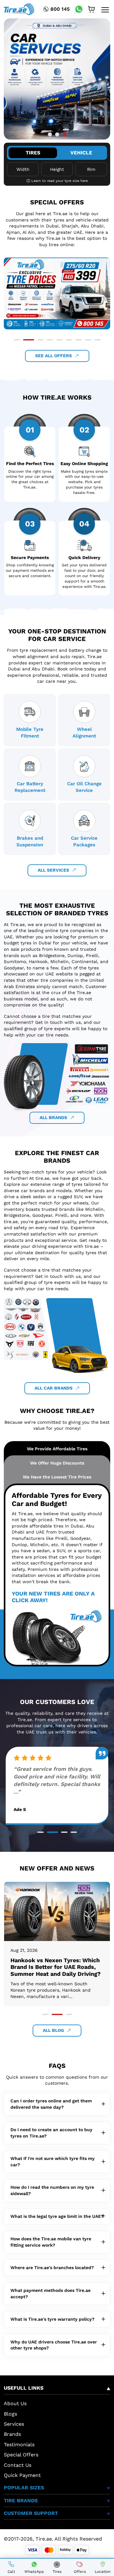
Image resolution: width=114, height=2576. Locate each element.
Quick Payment (22, 2475)
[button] (50, 135)
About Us (15, 2403)
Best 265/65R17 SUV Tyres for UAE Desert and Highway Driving (55, 1964)
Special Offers (21, 2455)
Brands (12, 2434)
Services (14, 2424)
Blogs (10, 2414)
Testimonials (19, 2445)
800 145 (60, 9)
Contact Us (18, 2465)
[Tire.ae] (19, 9)
